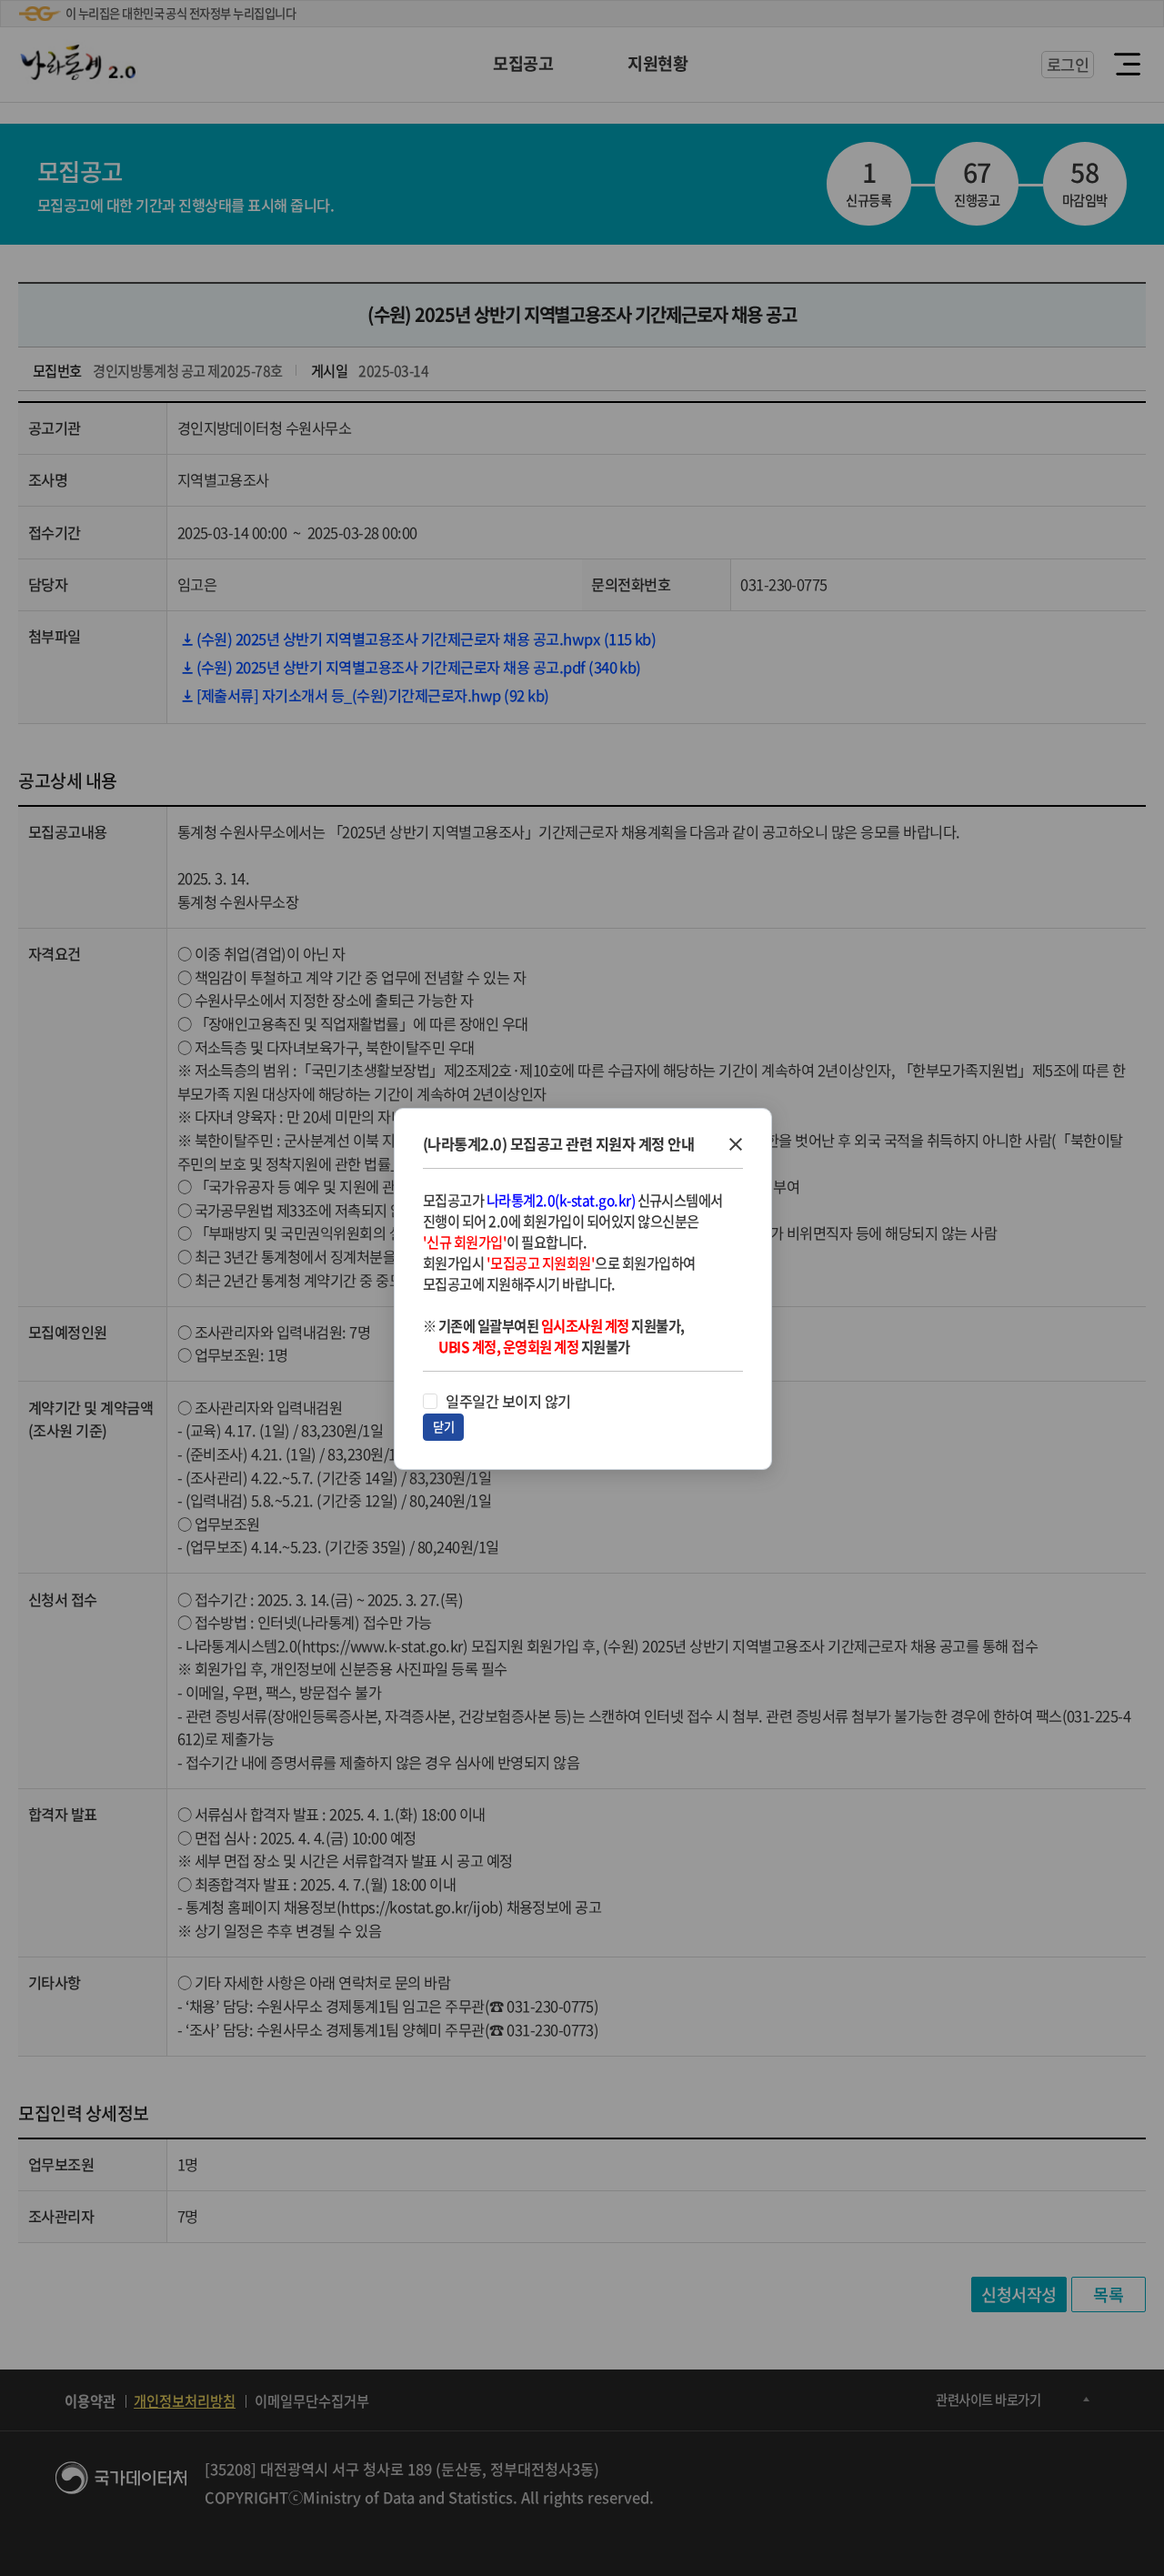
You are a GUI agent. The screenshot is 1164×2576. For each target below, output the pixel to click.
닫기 (443, 1427)
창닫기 (736, 1144)
